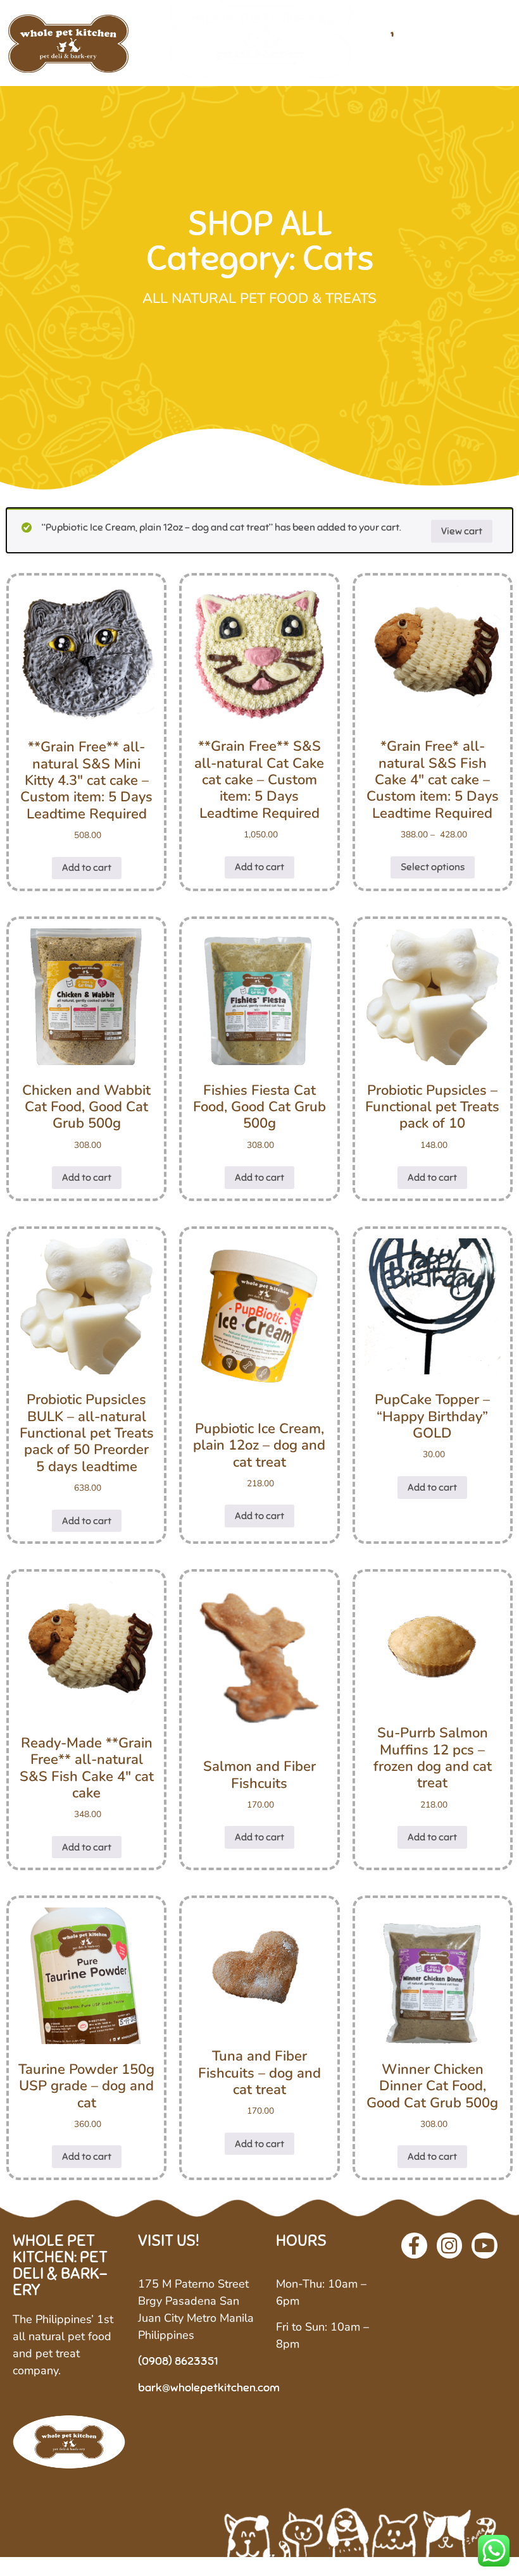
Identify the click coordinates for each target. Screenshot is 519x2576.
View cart (462, 531)
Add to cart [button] (87, 868)
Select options (433, 867)
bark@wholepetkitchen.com (209, 2388)
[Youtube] (485, 2246)
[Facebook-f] (414, 2246)
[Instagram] (450, 2246)
